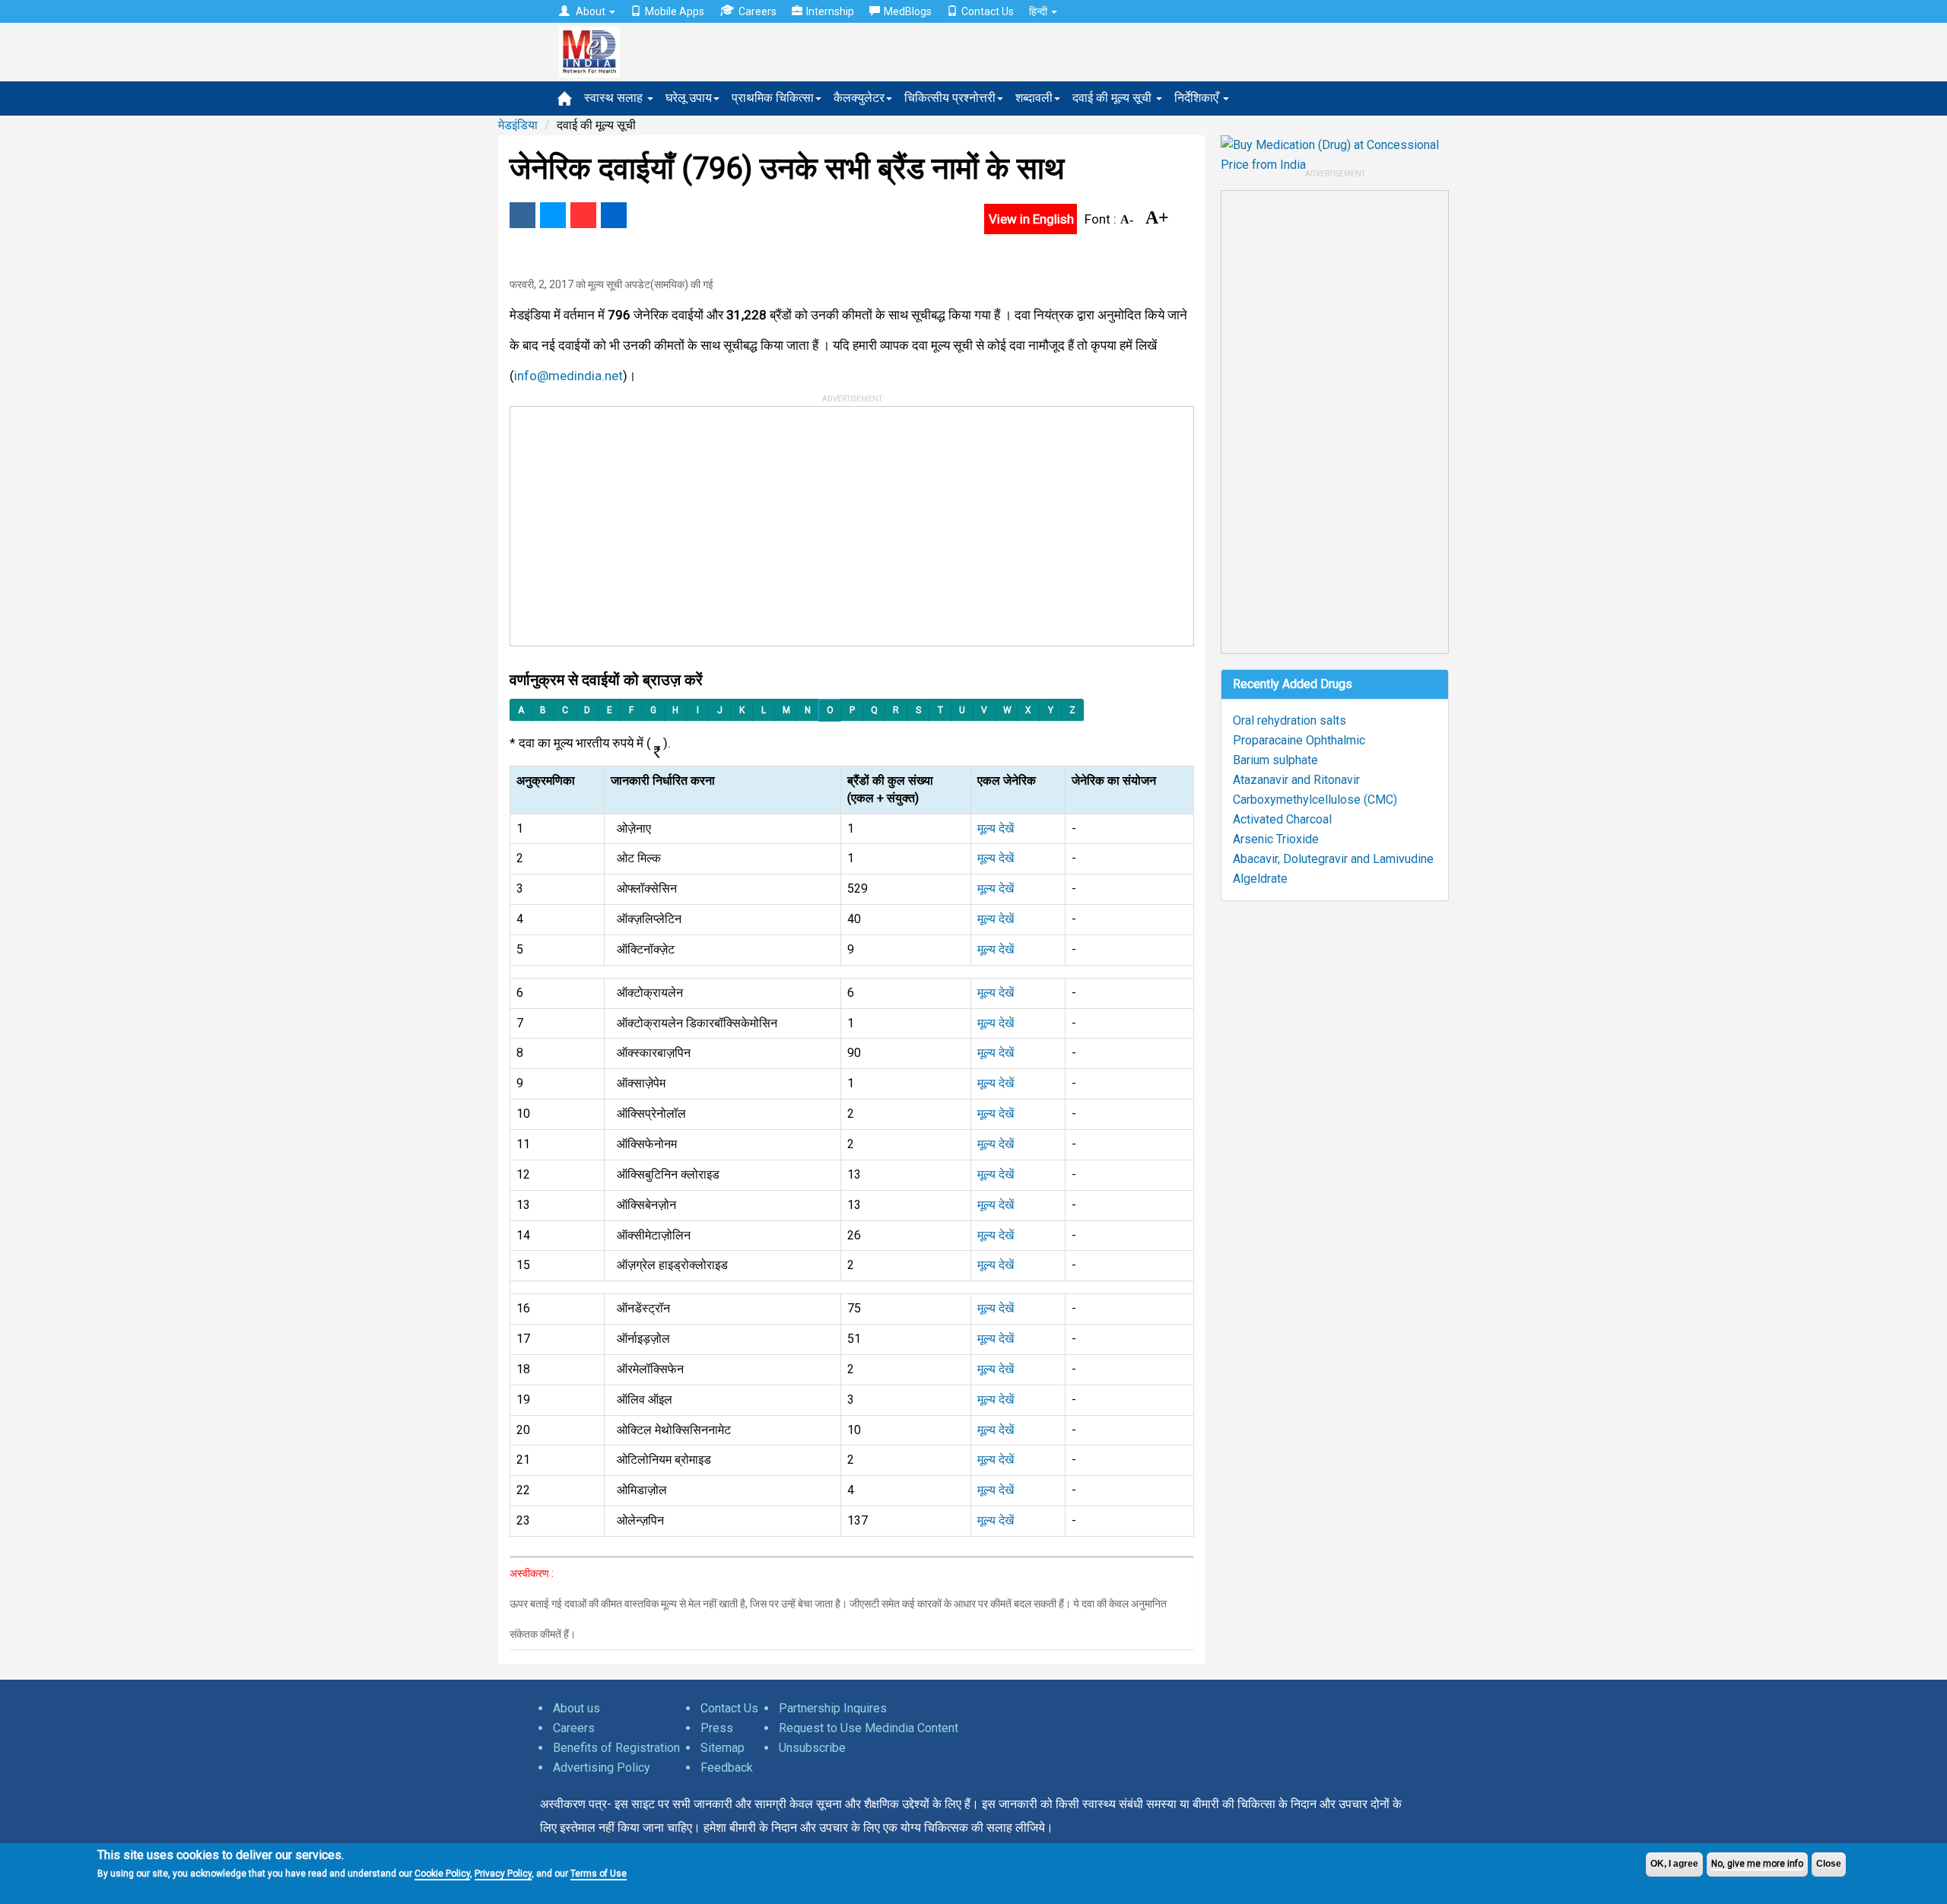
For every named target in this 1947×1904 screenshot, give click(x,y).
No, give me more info (1757, 1864)
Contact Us (988, 11)
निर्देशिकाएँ (1198, 98)
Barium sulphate (1275, 760)
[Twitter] (553, 215)
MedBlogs (908, 11)
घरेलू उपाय (689, 98)
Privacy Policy (503, 1874)
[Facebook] (522, 215)
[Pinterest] (583, 215)
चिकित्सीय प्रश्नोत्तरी (950, 98)
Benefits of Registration (616, 1748)
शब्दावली (1034, 98)
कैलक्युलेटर (859, 98)
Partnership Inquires (833, 1708)
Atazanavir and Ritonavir (1296, 780)
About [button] (591, 11)
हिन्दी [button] (1039, 11)
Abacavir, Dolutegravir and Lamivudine (1333, 859)
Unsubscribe (812, 1748)
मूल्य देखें (996, 828)
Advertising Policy (602, 1768)
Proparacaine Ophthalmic (1299, 740)
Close (1829, 1864)
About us (576, 1708)
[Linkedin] (614, 215)
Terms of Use (599, 1874)
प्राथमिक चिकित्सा (773, 98)
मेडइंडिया (518, 125)
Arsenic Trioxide (1276, 839)
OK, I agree (1674, 1864)
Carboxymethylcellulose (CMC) (1315, 800)
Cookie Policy (442, 1874)
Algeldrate (1260, 879)
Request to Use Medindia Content (869, 1728)
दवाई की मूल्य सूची (1113, 98)
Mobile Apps (675, 11)
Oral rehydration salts (1290, 720)
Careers (758, 11)
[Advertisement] (845, 521)
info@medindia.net (569, 376)
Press (717, 1728)
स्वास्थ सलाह (615, 98)
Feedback (727, 1768)
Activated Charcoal (1282, 819)
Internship (830, 11)
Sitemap (723, 1748)
